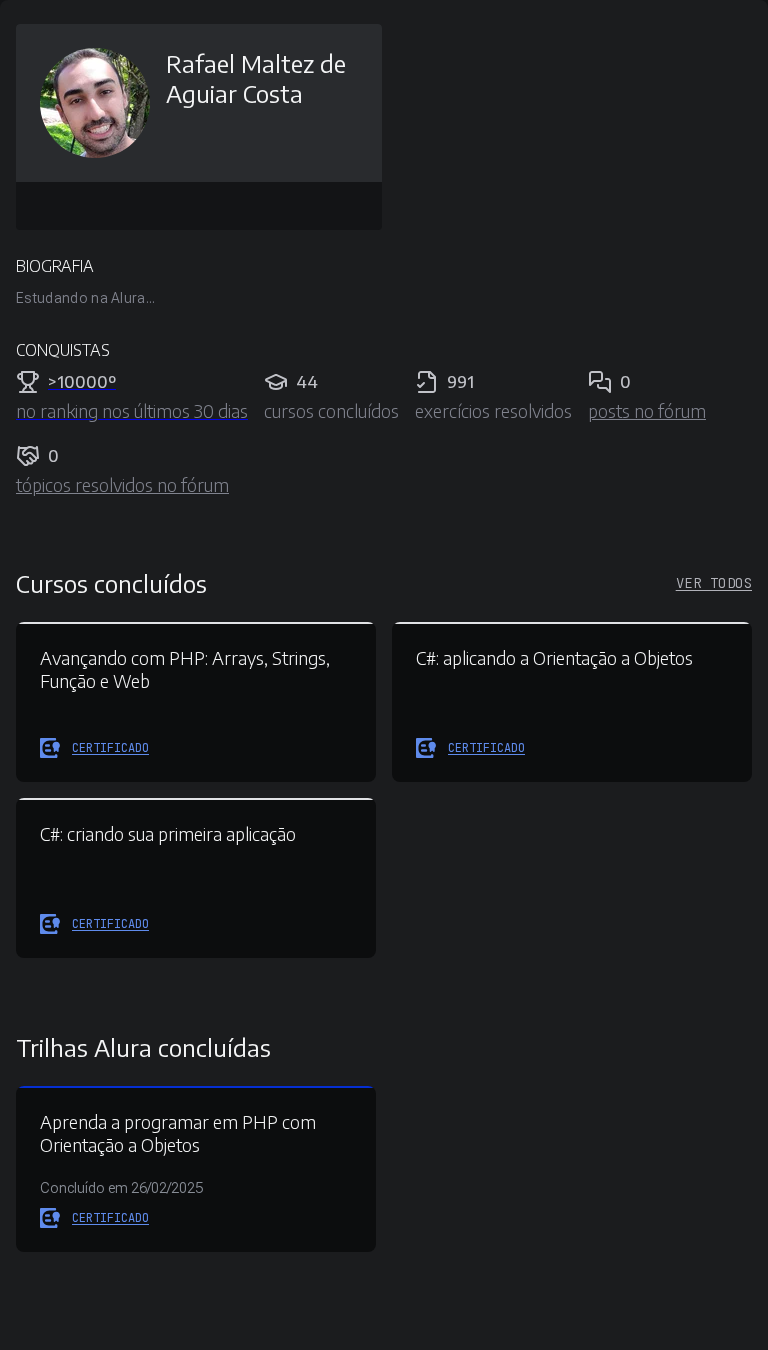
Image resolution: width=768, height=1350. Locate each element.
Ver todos (714, 583)
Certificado (110, 748)
